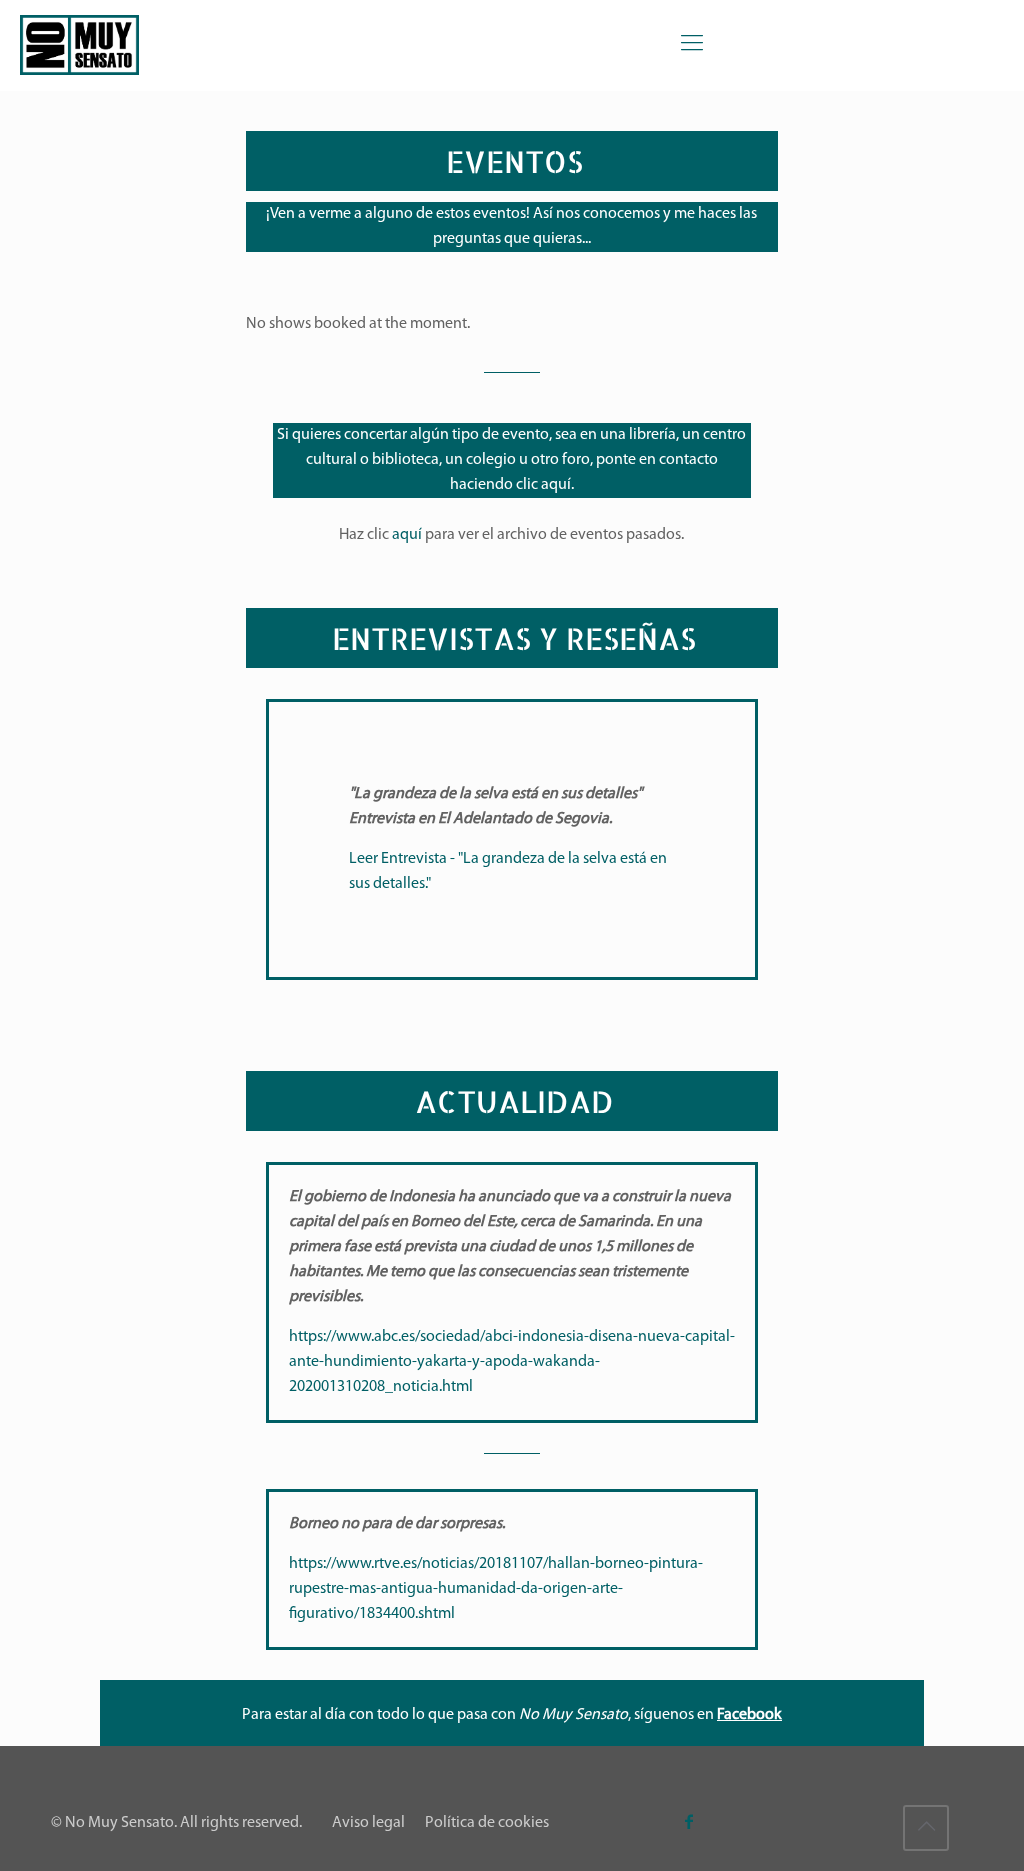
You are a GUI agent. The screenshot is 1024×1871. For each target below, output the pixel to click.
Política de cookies (487, 1823)
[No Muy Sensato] (79, 45)
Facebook (749, 1715)
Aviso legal (368, 1823)
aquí (556, 485)
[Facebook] (689, 1823)
